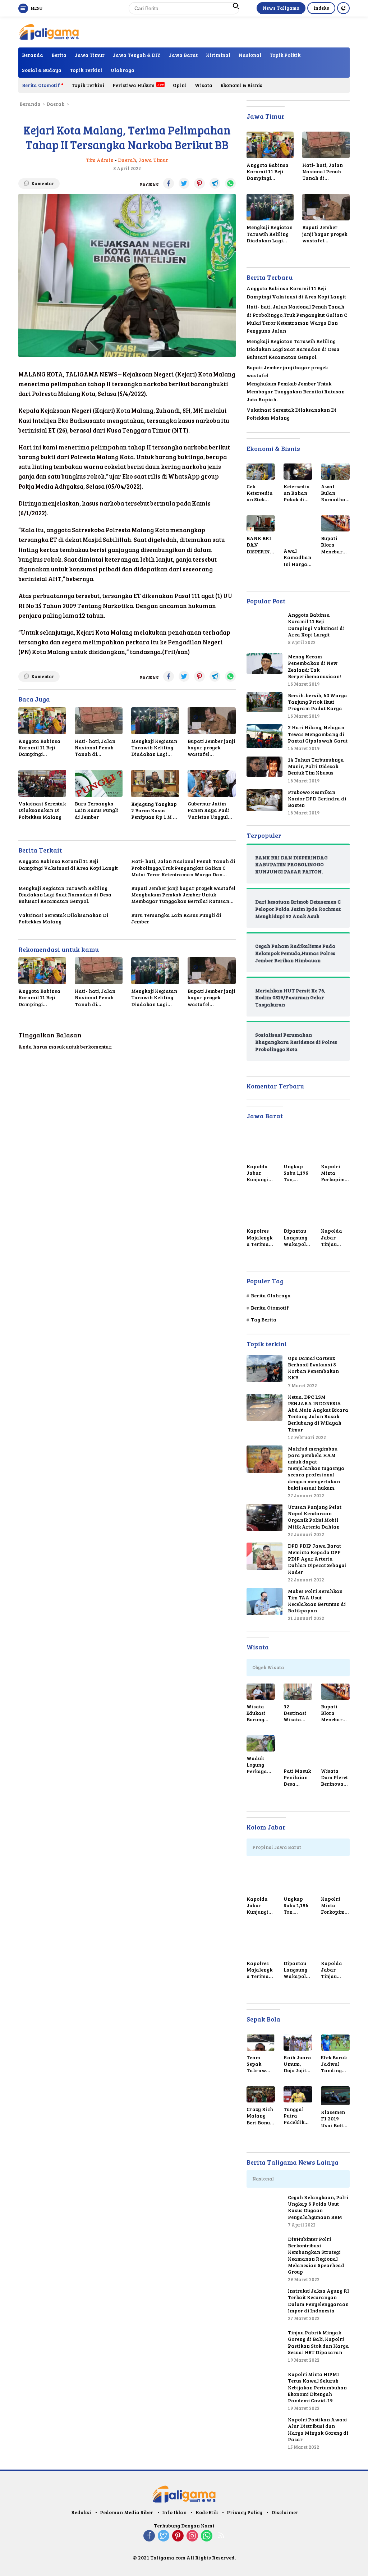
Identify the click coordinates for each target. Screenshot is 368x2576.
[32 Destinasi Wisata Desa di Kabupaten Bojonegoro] (298, 1692)
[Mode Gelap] (343, 8)
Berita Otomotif (41, 85)
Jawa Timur (90, 55)
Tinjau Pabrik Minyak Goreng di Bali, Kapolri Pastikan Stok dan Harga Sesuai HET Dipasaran (318, 2342)
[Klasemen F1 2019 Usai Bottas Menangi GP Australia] (335, 2096)
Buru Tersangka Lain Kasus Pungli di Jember (97, 810)
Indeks (321, 8)
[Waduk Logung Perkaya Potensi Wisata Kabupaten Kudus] (261, 1743)
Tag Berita (264, 1319)
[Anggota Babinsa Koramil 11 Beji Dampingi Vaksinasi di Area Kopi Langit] (42, 721)
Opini (180, 85)
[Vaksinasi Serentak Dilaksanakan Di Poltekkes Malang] (42, 783)
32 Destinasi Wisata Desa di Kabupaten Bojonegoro (297, 1713)
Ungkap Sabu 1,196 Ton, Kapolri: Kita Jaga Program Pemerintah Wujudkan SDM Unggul (298, 1173)
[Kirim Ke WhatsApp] (230, 183)
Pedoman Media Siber (126, 2512)
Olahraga (123, 70)
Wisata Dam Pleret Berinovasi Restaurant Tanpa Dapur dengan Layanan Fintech (334, 1778)
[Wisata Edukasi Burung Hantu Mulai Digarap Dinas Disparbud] (261, 1692)
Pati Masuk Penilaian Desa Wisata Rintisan (297, 1778)
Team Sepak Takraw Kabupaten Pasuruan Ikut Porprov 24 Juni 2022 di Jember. (260, 2064)
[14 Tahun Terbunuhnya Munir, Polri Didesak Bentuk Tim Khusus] (264, 767)
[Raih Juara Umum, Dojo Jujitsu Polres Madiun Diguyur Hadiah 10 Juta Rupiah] (298, 2043)
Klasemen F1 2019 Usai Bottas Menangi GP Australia (335, 2119)
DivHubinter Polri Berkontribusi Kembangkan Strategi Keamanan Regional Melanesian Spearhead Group (316, 2255)
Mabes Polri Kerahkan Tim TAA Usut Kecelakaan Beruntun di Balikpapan (317, 1601)
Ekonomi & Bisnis (241, 85)
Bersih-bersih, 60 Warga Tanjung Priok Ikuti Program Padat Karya (318, 702)
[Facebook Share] (169, 183)
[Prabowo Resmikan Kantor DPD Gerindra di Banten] (264, 800)
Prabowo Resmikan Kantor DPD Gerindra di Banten (317, 799)
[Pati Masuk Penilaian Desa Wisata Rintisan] (298, 1750)
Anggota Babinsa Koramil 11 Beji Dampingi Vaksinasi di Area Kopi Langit (41, 748)
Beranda (33, 55)
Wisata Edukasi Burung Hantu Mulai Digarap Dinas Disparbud (259, 1713)
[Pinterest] (178, 2536)
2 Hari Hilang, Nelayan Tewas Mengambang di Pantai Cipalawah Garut (318, 734)
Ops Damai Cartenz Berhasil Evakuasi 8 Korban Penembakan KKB (313, 1368)
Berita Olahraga (271, 1295)
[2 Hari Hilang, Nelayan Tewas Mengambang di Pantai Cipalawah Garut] (264, 736)
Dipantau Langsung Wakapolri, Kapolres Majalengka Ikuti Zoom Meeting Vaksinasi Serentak (297, 1237)
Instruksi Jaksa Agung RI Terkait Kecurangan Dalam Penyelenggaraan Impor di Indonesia (318, 2301)
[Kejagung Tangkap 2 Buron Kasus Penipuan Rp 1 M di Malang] (155, 783)
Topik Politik (285, 55)
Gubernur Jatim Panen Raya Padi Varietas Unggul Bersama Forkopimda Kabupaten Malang (211, 810)
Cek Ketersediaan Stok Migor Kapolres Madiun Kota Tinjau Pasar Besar (261, 493)
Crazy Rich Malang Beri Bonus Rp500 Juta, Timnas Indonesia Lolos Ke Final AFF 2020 (261, 2116)
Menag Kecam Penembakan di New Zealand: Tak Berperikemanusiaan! (314, 666)
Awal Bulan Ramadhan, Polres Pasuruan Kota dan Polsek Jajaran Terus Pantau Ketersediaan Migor (335, 493)
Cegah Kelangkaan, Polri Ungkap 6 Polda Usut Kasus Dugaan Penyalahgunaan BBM (318, 2207)
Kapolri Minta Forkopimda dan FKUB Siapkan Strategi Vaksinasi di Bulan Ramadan (334, 1173)
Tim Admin (100, 160)
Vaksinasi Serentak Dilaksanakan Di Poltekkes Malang (42, 810)
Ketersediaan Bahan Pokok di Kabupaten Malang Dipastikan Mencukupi (297, 493)
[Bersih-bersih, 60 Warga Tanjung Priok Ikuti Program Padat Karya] (264, 702)
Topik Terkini (86, 70)
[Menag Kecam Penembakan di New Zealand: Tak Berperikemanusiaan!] (264, 664)
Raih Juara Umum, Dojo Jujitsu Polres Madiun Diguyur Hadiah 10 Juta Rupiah (298, 2064)
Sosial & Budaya (42, 70)
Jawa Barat (183, 55)
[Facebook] (149, 2536)
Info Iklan (174, 2512)
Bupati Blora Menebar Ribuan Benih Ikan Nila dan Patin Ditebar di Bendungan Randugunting (335, 545)
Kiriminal (218, 55)
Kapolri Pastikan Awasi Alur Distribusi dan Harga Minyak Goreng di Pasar (318, 2429)
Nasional (250, 55)
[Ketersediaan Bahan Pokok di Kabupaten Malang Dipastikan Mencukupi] (298, 472)
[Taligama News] (49, 31)
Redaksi (81, 2512)
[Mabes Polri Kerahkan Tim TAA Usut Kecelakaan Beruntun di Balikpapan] (264, 1602)
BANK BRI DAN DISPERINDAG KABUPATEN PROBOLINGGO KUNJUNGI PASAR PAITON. (260, 545)
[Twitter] (164, 2536)
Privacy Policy (245, 2512)
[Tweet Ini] (184, 183)
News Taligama (281, 8)
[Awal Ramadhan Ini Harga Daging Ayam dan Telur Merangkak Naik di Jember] (298, 530)
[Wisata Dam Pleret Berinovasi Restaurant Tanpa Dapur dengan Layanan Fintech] (335, 1750)
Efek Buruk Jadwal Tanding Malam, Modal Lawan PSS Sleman (334, 2064)
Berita (59, 55)
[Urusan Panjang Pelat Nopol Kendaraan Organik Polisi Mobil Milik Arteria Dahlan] (264, 1517)
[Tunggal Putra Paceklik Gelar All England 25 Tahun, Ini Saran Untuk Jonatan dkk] (298, 2094)
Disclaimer (285, 2512)
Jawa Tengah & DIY (137, 55)
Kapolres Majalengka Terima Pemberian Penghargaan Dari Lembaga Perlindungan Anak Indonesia (260, 1237)
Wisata (204, 85)
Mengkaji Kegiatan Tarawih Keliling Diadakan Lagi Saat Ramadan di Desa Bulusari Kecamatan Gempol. (154, 748)
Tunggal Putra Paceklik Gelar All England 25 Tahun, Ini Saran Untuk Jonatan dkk (297, 2116)
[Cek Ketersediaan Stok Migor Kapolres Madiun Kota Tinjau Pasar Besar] (261, 472)
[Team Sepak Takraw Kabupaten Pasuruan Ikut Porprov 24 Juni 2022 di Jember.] (261, 2043)
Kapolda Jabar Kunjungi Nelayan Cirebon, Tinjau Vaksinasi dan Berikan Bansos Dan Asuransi (259, 1173)
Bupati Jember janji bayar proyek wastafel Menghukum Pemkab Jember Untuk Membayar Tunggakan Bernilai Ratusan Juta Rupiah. (211, 748)
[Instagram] (192, 2536)
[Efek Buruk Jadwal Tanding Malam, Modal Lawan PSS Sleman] (335, 2043)
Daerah (127, 160)
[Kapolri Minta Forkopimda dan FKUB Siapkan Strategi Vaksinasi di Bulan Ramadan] (335, 1145)
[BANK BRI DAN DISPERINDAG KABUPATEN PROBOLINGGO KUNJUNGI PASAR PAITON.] (261, 523)
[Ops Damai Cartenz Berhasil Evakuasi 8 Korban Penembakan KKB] (264, 1369)
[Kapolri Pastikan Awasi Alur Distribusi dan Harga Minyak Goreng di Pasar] (264, 2434)
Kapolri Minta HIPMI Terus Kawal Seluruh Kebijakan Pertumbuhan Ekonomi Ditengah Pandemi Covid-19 (317, 2387)
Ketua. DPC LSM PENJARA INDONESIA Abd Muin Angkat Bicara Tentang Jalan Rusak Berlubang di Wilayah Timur (318, 1413)
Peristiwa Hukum (134, 85)
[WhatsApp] (207, 2536)
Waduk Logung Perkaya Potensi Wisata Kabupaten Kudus (260, 1765)
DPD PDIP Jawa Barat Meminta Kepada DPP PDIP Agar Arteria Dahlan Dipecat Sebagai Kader (317, 1559)
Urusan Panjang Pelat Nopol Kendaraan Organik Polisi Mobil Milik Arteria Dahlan (315, 1517)
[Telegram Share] (215, 183)
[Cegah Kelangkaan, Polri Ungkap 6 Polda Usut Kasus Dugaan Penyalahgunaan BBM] (264, 2212)
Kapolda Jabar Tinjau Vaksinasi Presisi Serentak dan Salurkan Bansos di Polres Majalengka (334, 1237)
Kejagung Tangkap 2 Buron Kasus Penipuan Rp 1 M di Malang (155, 811)
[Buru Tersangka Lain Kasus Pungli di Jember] (99, 783)
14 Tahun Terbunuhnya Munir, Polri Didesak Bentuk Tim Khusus (316, 766)
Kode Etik (207, 2512)
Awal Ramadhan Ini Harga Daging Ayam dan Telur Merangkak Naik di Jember (298, 558)
